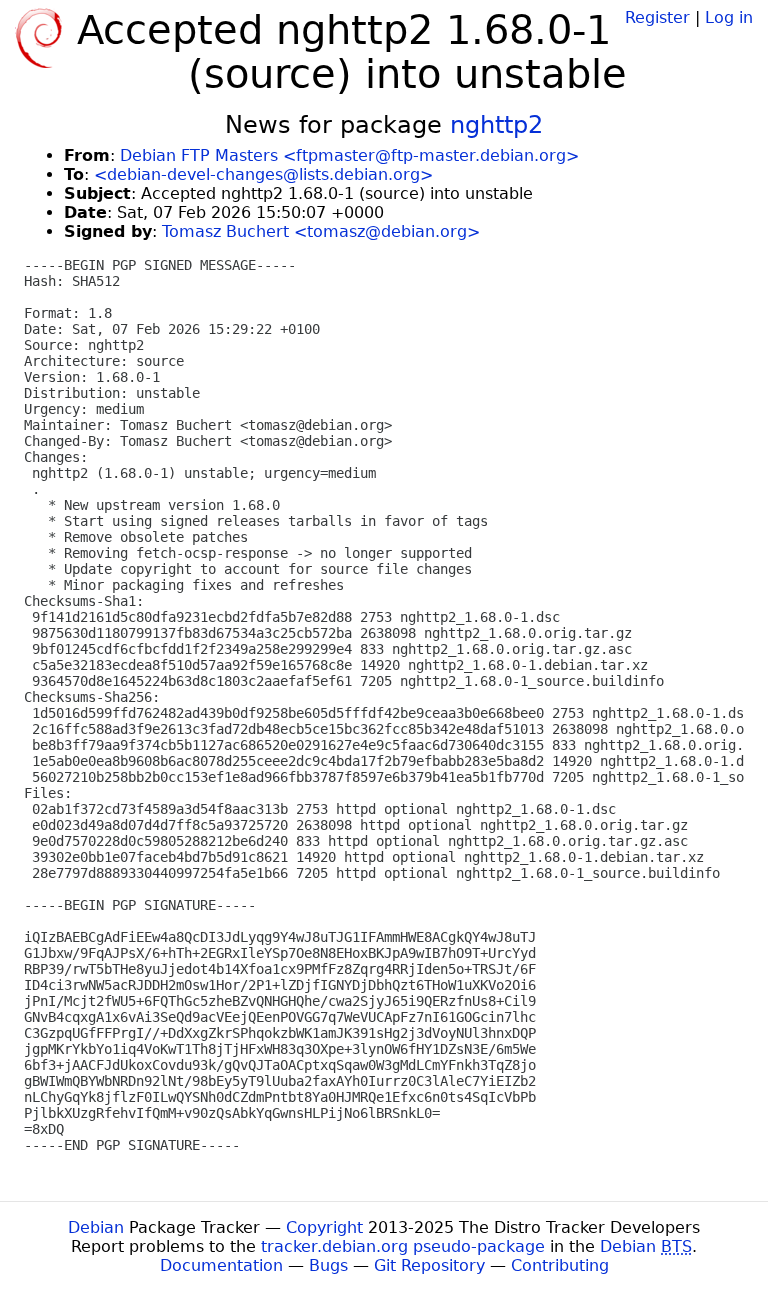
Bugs (328, 1265)
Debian (96, 1227)
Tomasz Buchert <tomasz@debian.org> (321, 231)
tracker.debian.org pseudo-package (403, 1246)
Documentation (221, 1265)
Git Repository (429, 1265)
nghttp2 (496, 125)
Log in (729, 17)
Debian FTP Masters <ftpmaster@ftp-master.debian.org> (349, 155)
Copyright (324, 1227)
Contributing (560, 1265)
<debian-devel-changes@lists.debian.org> (263, 174)
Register (657, 17)
